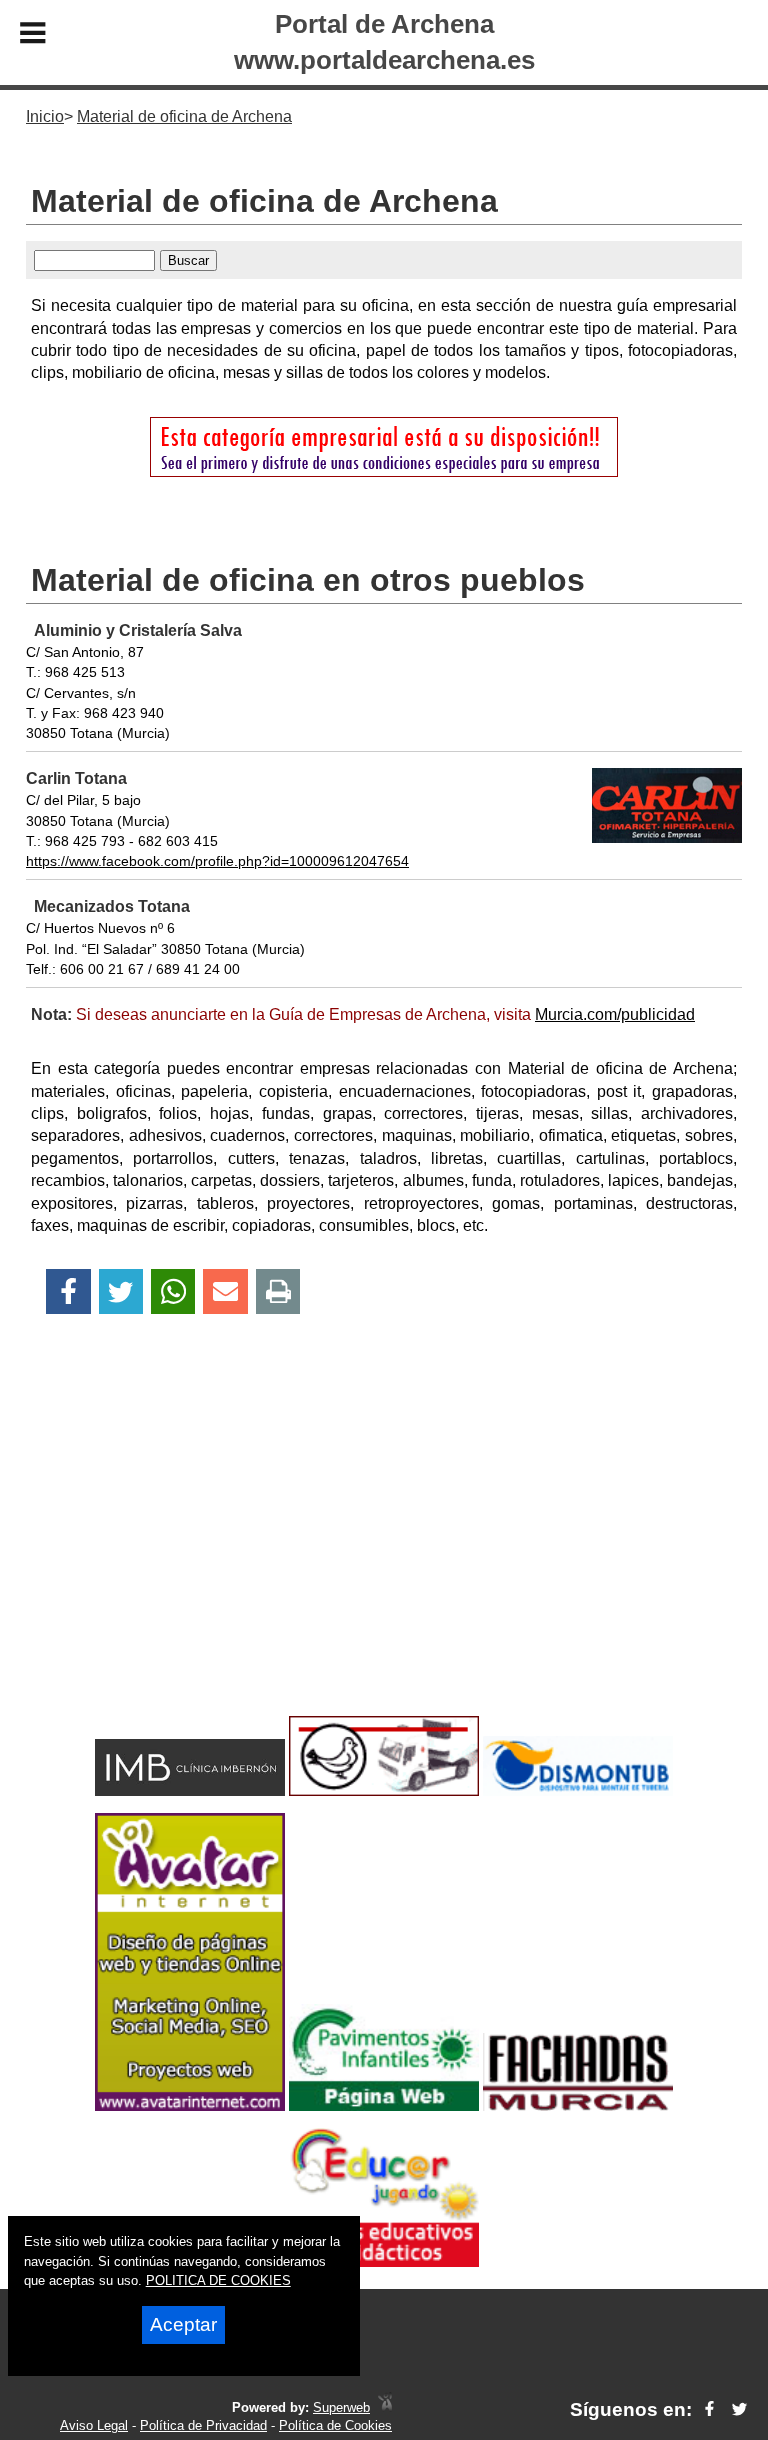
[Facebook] (68, 1291)
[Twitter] (121, 1291)
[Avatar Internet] (190, 2105)
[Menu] (33, 36)
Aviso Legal (94, 2425)
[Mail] (225, 1291)
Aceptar (183, 2324)
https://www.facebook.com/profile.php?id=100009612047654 (217, 861)
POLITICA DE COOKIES (218, 2280)
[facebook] (709, 2409)
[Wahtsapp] (173, 1291)
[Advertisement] (384, 1550)
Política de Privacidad (203, 2425)
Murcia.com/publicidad (615, 1014)
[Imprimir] (278, 1291)
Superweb (341, 2407)
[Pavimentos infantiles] (384, 2105)
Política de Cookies (335, 2425)
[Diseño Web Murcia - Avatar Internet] (385, 2407)
